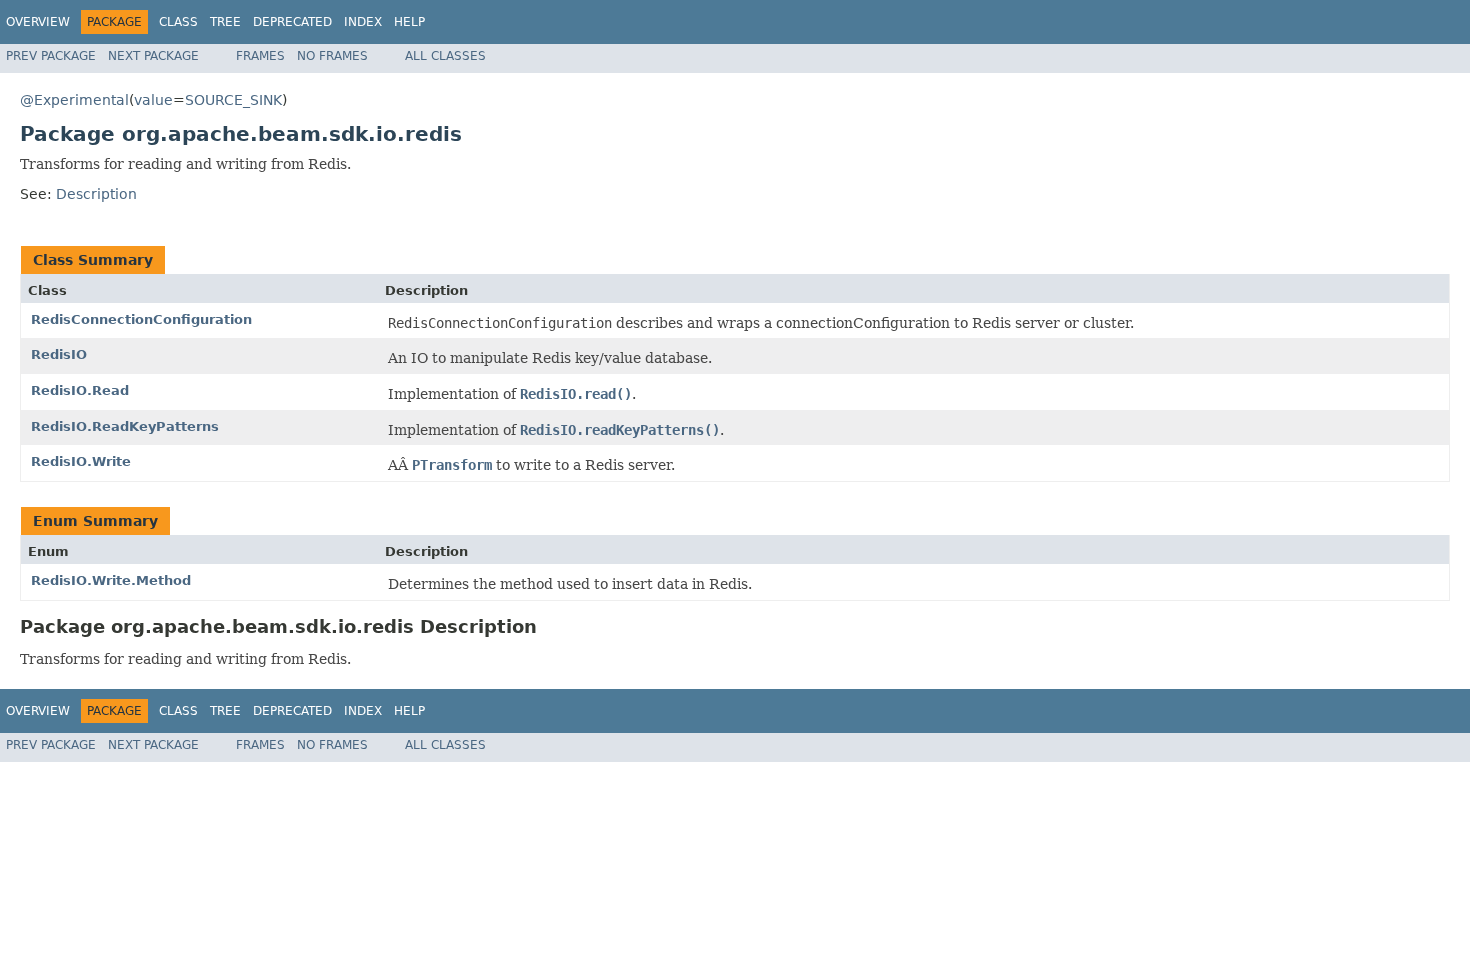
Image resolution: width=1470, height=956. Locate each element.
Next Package (153, 56)
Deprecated (292, 22)
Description (96, 194)
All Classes (445, 56)
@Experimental (74, 100)
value (153, 100)
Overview (38, 22)
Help (409, 22)
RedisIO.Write (81, 461)
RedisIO (59, 354)
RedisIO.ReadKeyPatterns (125, 426)
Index (363, 22)
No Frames (332, 56)
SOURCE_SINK (233, 100)
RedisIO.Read (80, 390)
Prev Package (51, 56)
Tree (225, 22)
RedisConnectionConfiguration (141, 319)
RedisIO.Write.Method (111, 580)
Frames (260, 56)
